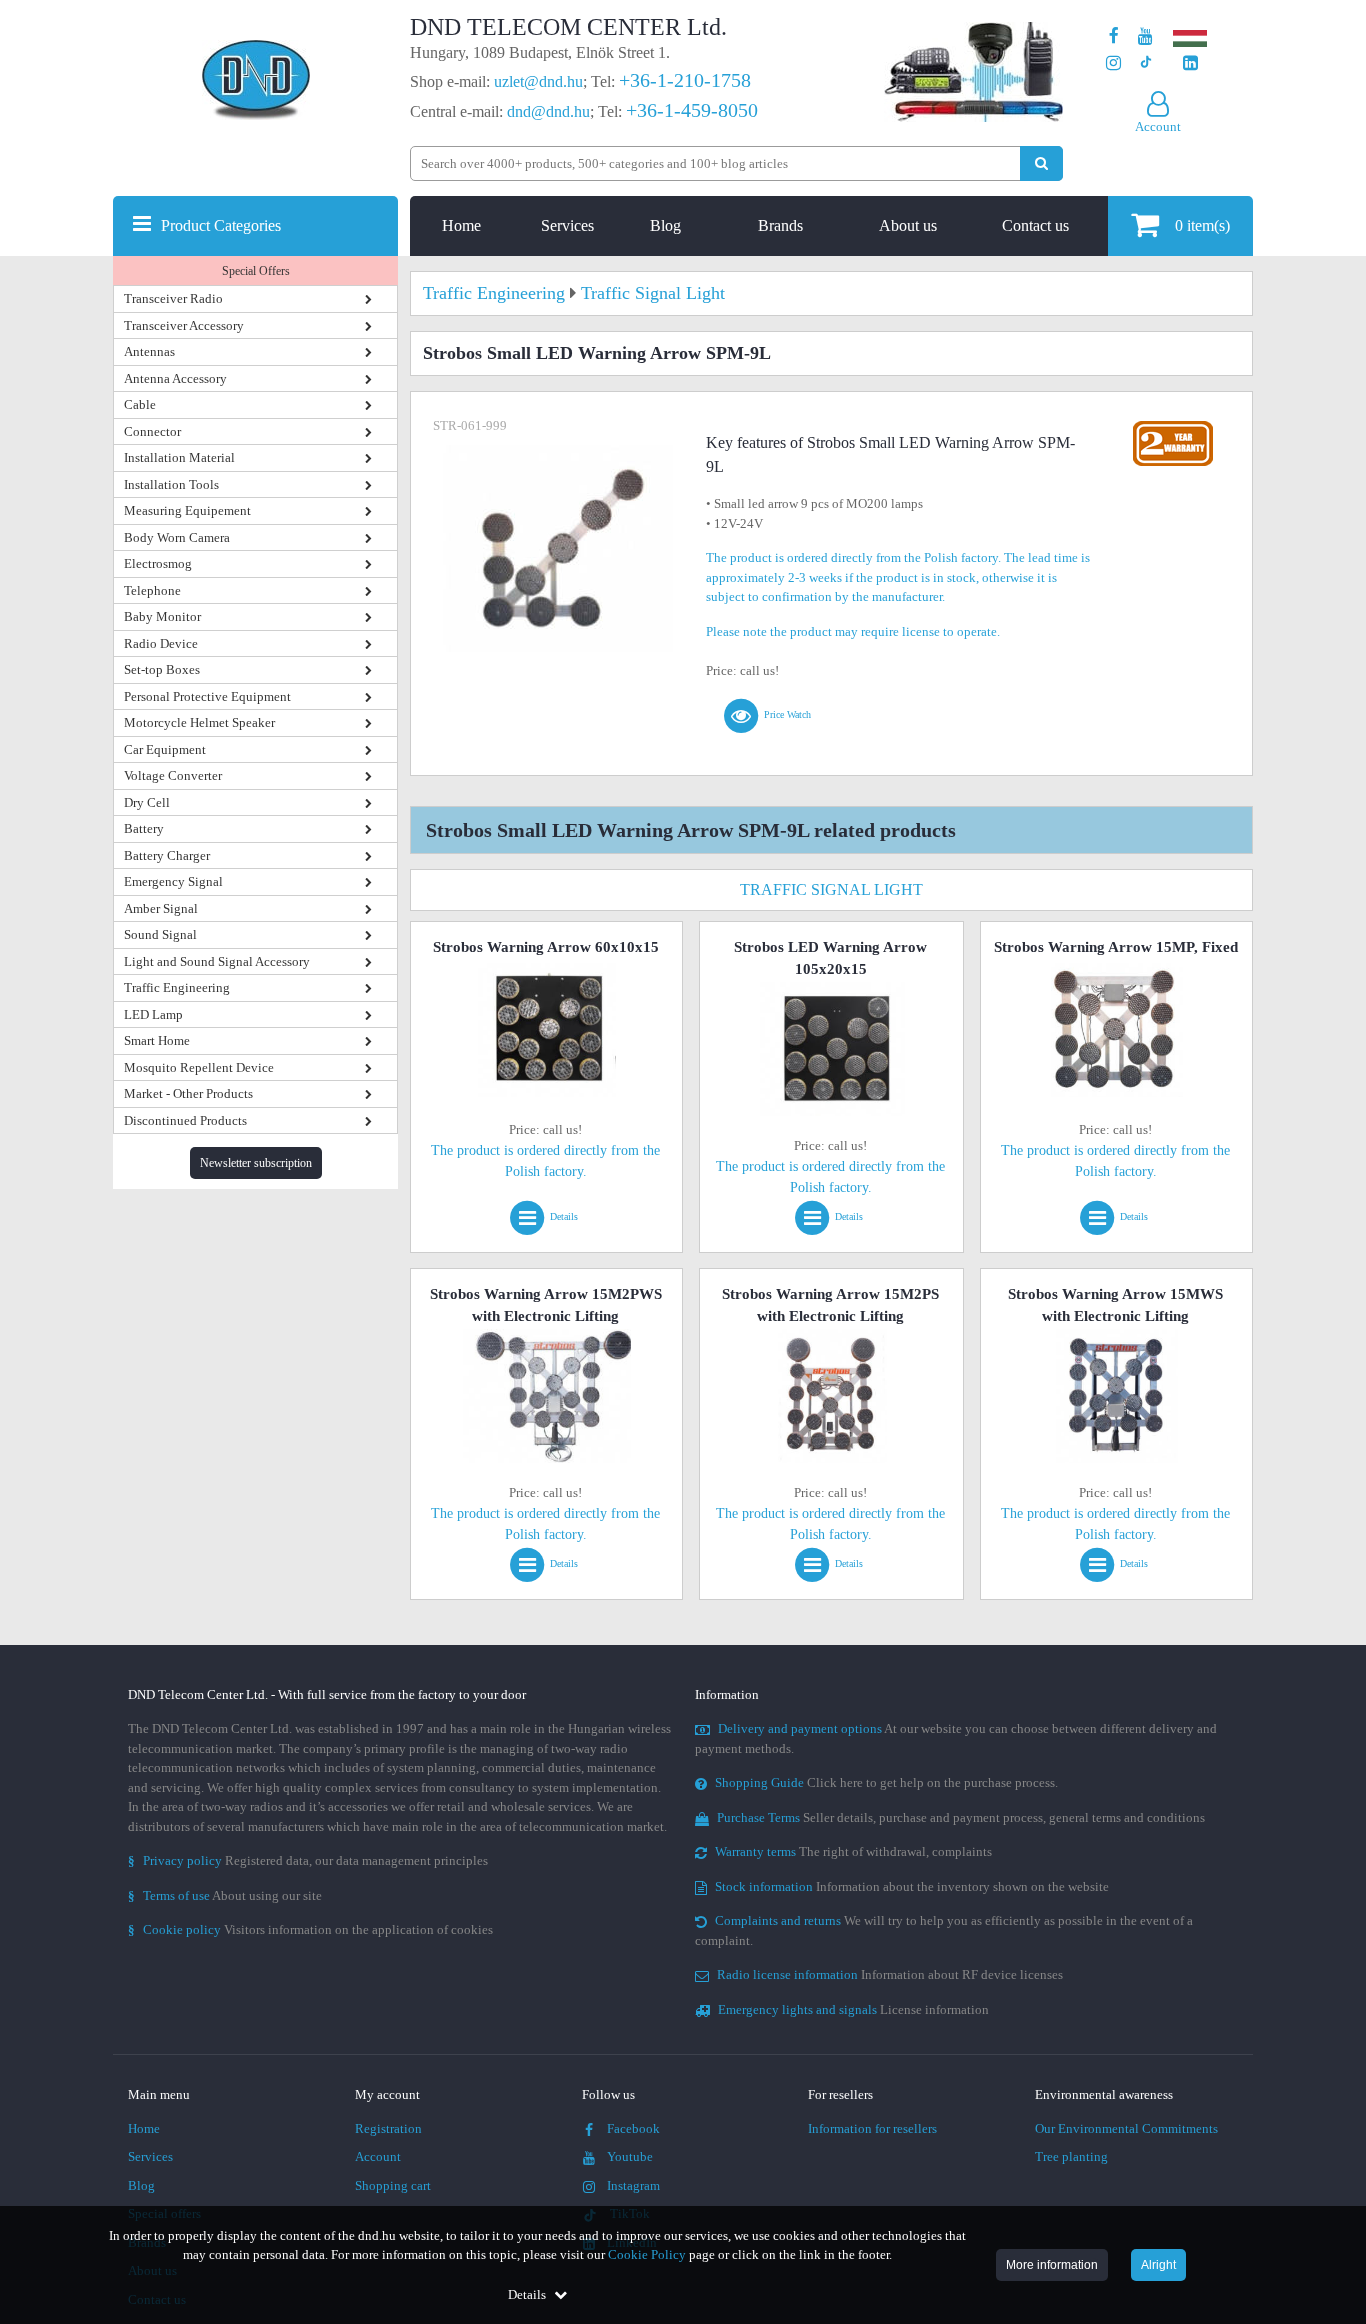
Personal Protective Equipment (207, 696)
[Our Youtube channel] (1145, 36)
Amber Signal (161, 908)
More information (1052, 2265)
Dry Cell (147, 802)
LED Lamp (153, 1014)
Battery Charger (167, 855)
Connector (152, 431)
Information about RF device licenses (890, 1974)
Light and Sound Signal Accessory (217, 961)
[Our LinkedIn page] (1190, 63)
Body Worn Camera (177, 537)
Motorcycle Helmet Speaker (199, 722)
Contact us (1035, 225)
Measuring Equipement (187, 510)
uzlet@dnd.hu (538, 81)
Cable (140, 404)
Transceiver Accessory (184, 325)
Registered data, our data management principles (308, 1860)
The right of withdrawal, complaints (853, 1851)
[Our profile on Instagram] (1113, 63)
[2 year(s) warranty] (1173, 425)
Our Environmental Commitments (1126, 2128)
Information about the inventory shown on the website (912, 1886)
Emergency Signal (173, 881)
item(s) (1202, 225)
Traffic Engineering (177, 987)
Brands (780, 225)
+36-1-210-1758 (685, 80)
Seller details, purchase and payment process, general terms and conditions (961, 1817)
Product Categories (221, 225)
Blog (665, 225)
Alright (1158, 2265)
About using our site (225, 1895)
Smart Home (157, 1040)
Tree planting (1071, 2156)
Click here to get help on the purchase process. (886, 1782)
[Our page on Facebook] (1114, 36)
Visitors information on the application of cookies (310, 1929)
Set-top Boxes (162, 669)
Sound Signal (160, 934)
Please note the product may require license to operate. (853, 631)
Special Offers (256, 271)
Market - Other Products (188, 1093)
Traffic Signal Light (831, 889)
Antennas (149, 351)
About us (908, 225)
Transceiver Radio (173, 298)
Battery (144, 828)
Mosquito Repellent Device (199, 1067)
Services (567, 225)
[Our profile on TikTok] (1145, 63)
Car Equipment (165, 749)
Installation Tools (171, 484)
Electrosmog (158, 563)
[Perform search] (1041, 163)
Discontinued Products (185, 1120)
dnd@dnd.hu (548, 111)
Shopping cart (393, 2185)
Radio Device (161, 643)
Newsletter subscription (256, 1163)
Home (461, 225)
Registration (388, 2128)
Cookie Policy (647, 2254)
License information (853, 2009)
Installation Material (179, 457)
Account (378, 2156)
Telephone (152, 590)
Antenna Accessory (175, 378)
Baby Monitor (162, 616)
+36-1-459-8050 (692, 110)
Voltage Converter (173, 775)
